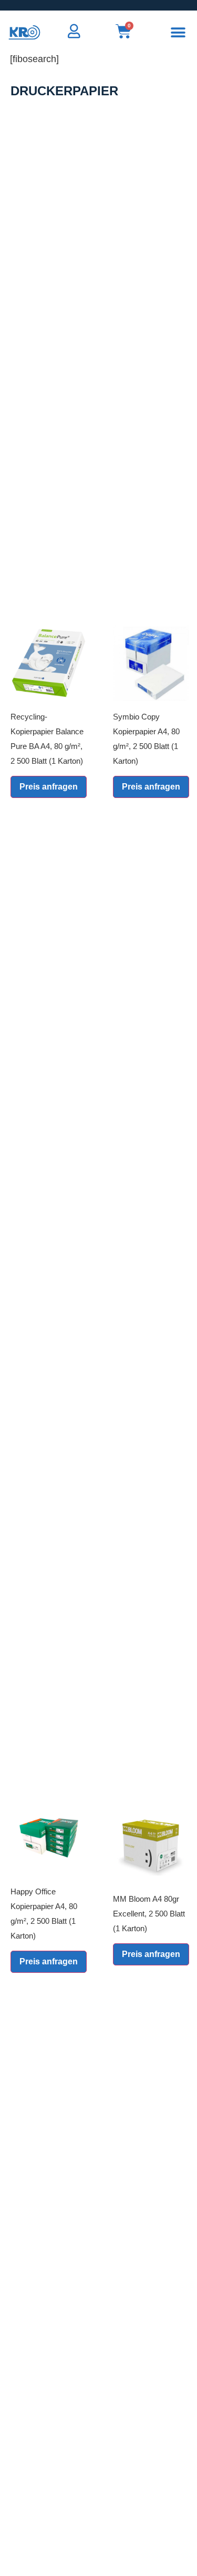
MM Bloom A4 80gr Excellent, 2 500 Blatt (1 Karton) (149, 1914)
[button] (178, 32)
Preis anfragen (49, 787)
